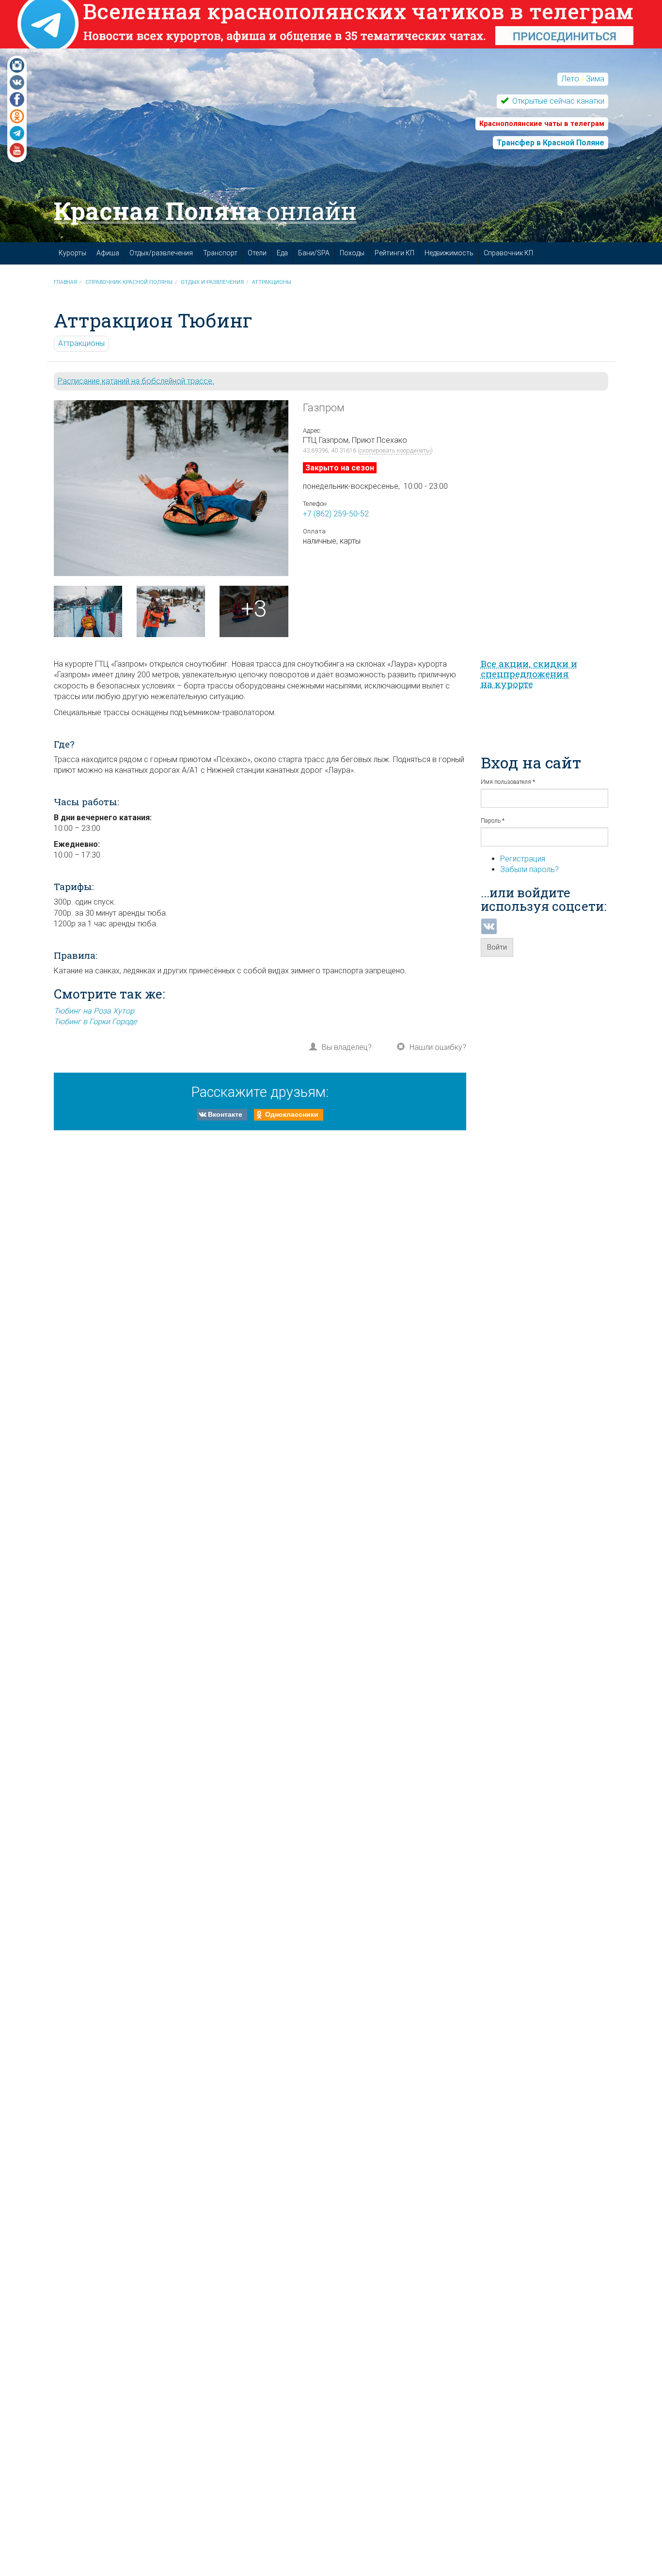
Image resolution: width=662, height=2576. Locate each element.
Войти (497, 947)
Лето (570, 79)
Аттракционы (272, 282)
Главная (65, 282)
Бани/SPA (314, 253)
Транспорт (220, 253)
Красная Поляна (205, 211)
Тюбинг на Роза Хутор (94, 1011)
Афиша (108, 253)
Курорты (72, 253)
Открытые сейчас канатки (557, 101)
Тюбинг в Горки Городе (95, 1022)
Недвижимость (449, 253)
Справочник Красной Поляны (129, 282)
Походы (352, 253)
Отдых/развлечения (161, 253)
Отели (257, 253)
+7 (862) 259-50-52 (336, 514)
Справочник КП (508, 253)
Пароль (493, 821)
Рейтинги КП (394, 253)
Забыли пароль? (529, 869)
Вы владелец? (347, 1047)
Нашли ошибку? (438, 1047)
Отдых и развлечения (212, 282)
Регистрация (523, 859)
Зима (595, 79)
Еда (282, 253)
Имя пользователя (508, 782)
